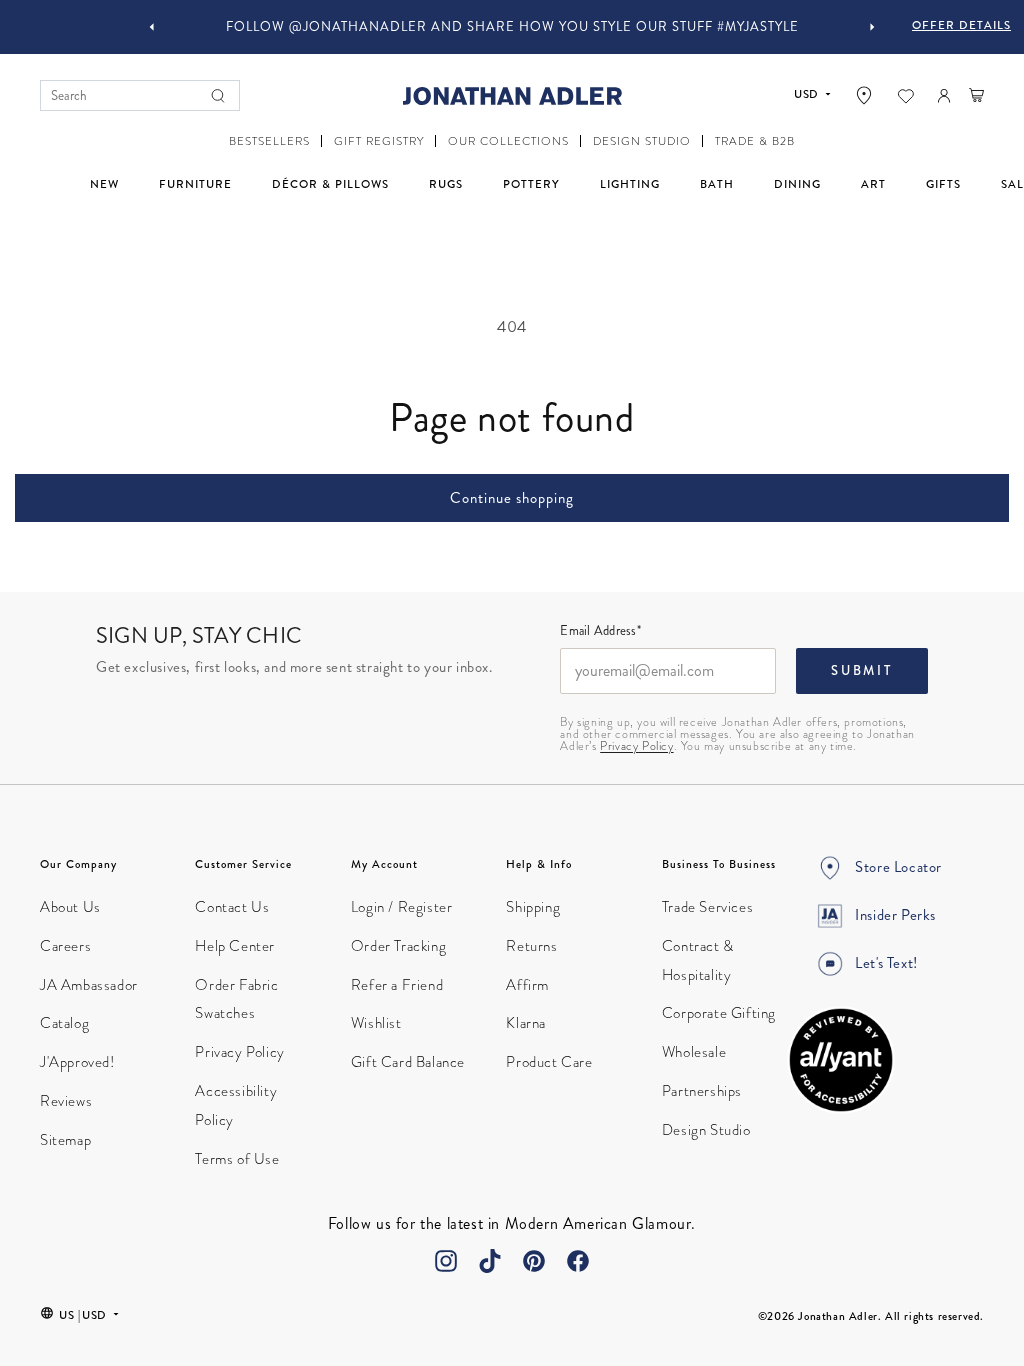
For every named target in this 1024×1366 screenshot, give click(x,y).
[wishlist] (906, 96)
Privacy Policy (636, 746)
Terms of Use (237, 1159)
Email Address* (600, 632)
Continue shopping (512, 498)
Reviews (66, 1101)
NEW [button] (104, 184)
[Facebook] (578, 1261)
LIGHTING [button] (630, 184)
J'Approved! (77, 1062)
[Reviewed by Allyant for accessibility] (841, 1060)
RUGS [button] (446, 184)
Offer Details (961, 25)
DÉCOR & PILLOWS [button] (330, 184)
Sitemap (65, 1140)
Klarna (526, 1023)
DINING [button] (797, 184)
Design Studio (706, 1130)
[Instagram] (446, 1261)
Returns (531, 946)
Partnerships (702, 1091)
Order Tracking (398, 946)
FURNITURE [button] (195, 184)
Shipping (533, 907)
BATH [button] (717, 184)
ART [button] (873, 184)
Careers (65, 946)
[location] (864, 95)
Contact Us (232, 907)
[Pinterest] (534, 1261)
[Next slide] (872, 27)
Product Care (549, 1062)
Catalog (64, 1023)
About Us (70, 907)
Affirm (527, 985)
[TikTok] (490, 1261)
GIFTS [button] (943, 184)
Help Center (235, 946)
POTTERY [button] (531, 184)
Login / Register (402, 907)
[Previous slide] (152, 27)
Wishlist (376, 1023)
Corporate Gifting (719, 1013)
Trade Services (707, 907)
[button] (269, 141)
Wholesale (694, 1052)
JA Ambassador (89, 985)
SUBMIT (862, 671)
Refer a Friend (397, 985)
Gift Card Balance (408, 1062)
